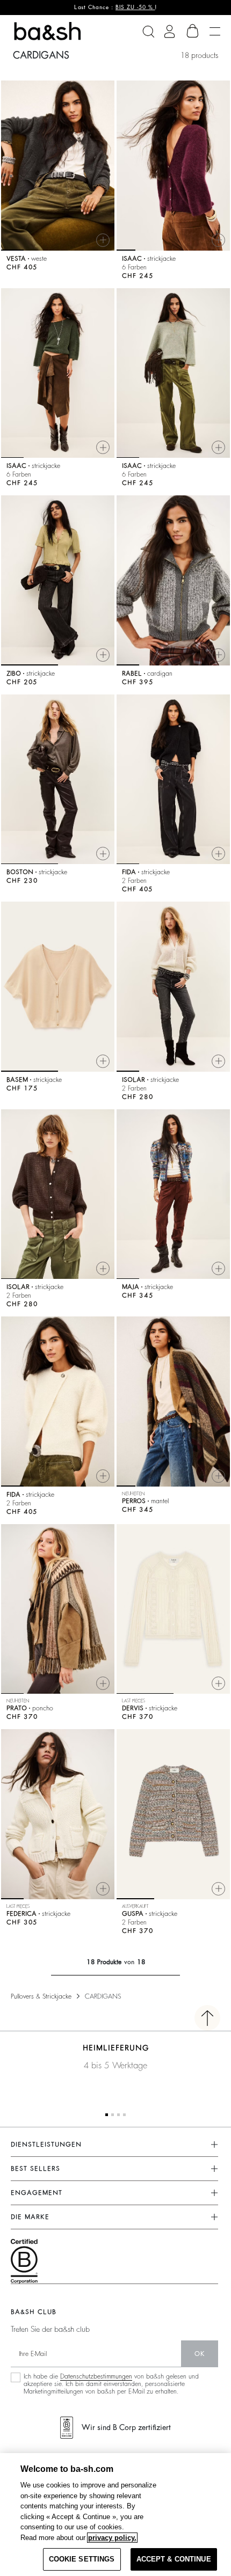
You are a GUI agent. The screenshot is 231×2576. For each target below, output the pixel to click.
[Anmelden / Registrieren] (169, 31)
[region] (115, 2515)
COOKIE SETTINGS (82, 2559)
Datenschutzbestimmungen (96, 2376)
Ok (200, 2354)
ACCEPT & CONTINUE (174, 2559)
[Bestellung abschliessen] (193, 31)
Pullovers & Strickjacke (41, 1996)
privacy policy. (112, 2538)
